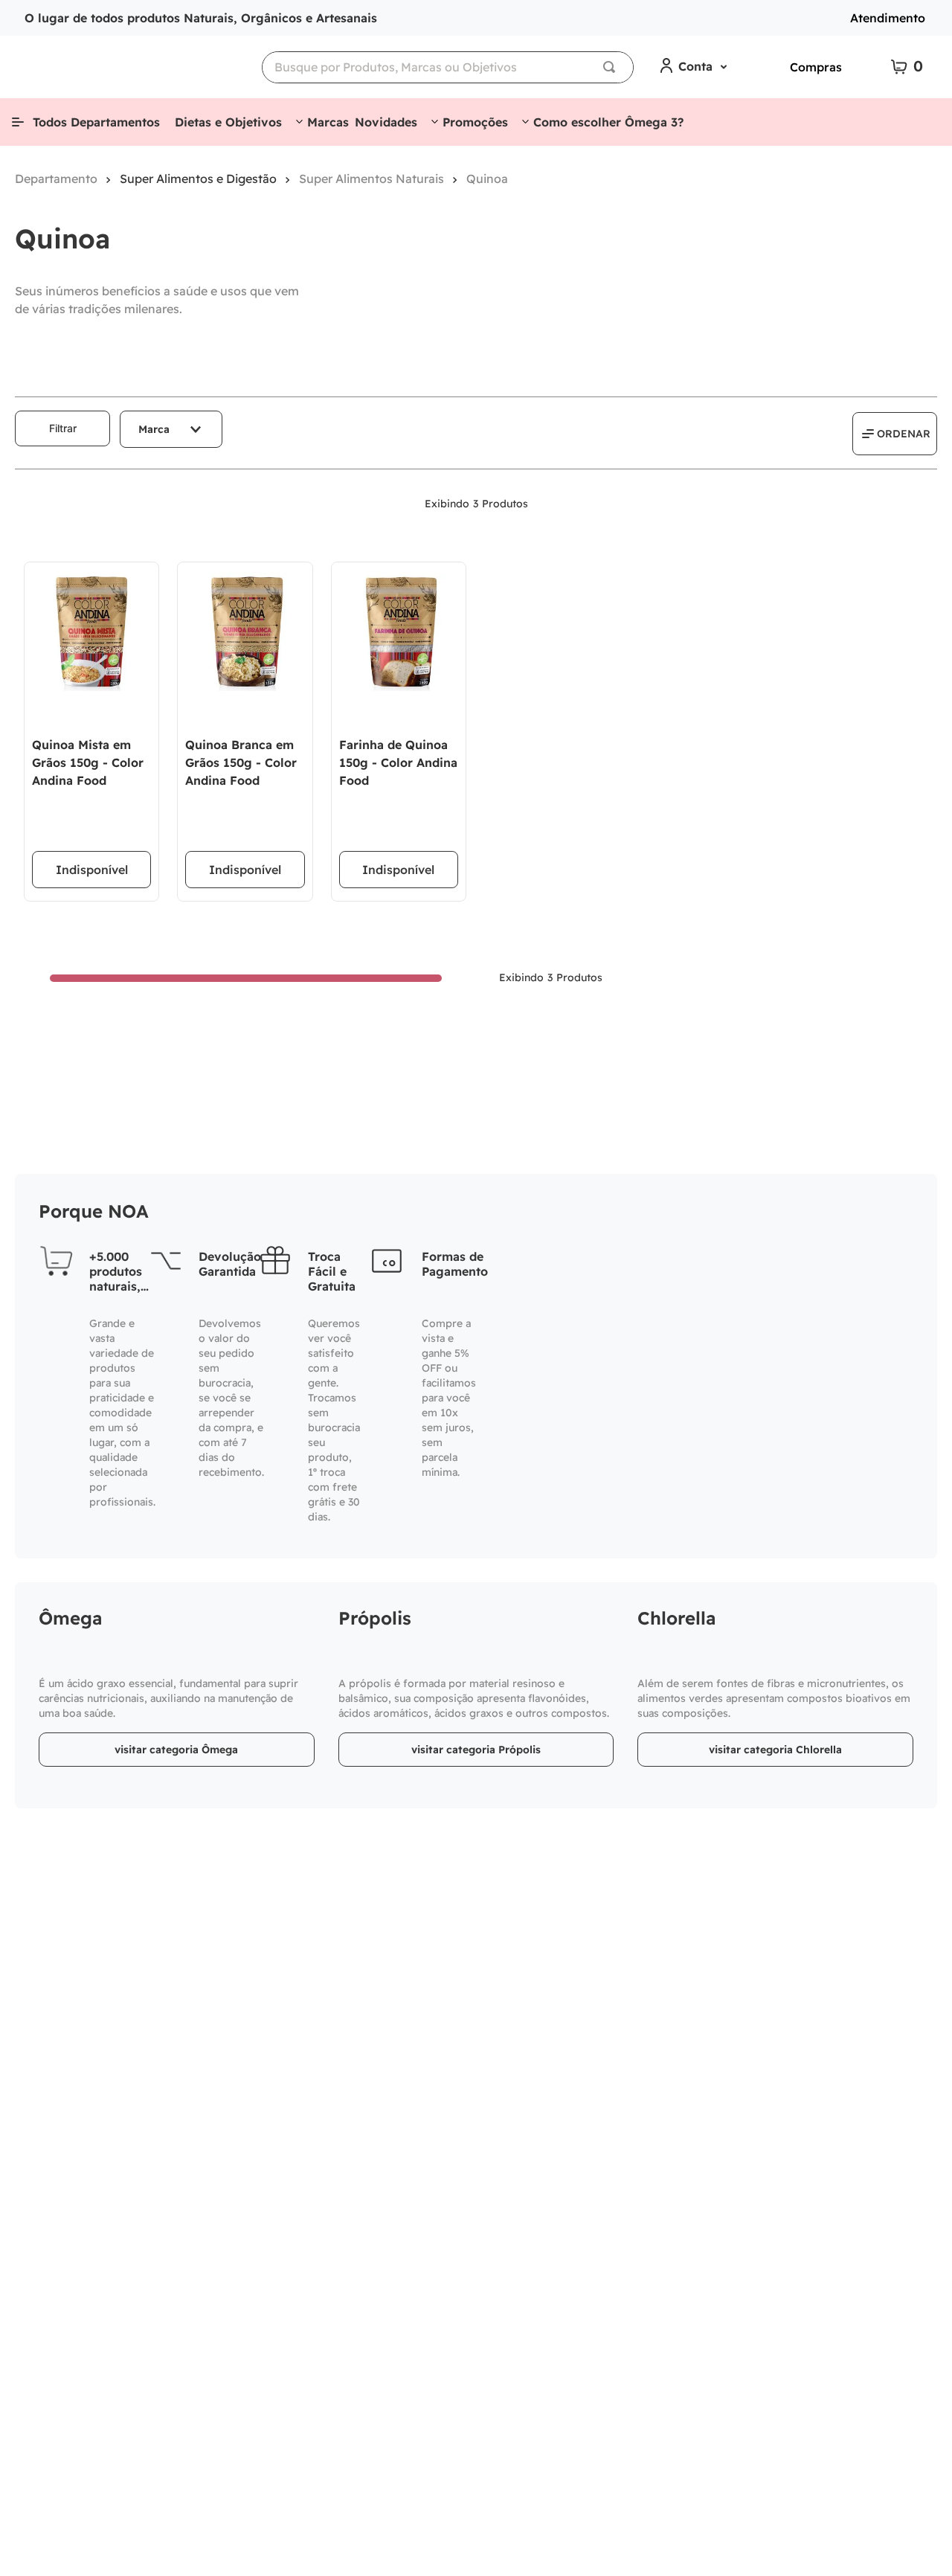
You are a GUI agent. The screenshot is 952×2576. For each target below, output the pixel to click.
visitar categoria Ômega (176, 1750)
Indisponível (92, 870)
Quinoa (487, 179)
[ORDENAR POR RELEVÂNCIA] (895, 434)
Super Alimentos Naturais (372, 179)
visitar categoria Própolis (476, 1750)
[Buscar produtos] (612, 67)
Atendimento (888, 18)
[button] (171, 429)
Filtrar (63, 428)
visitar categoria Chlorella (775, 1750)
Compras (816, 67)
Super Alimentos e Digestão (198, 179)
